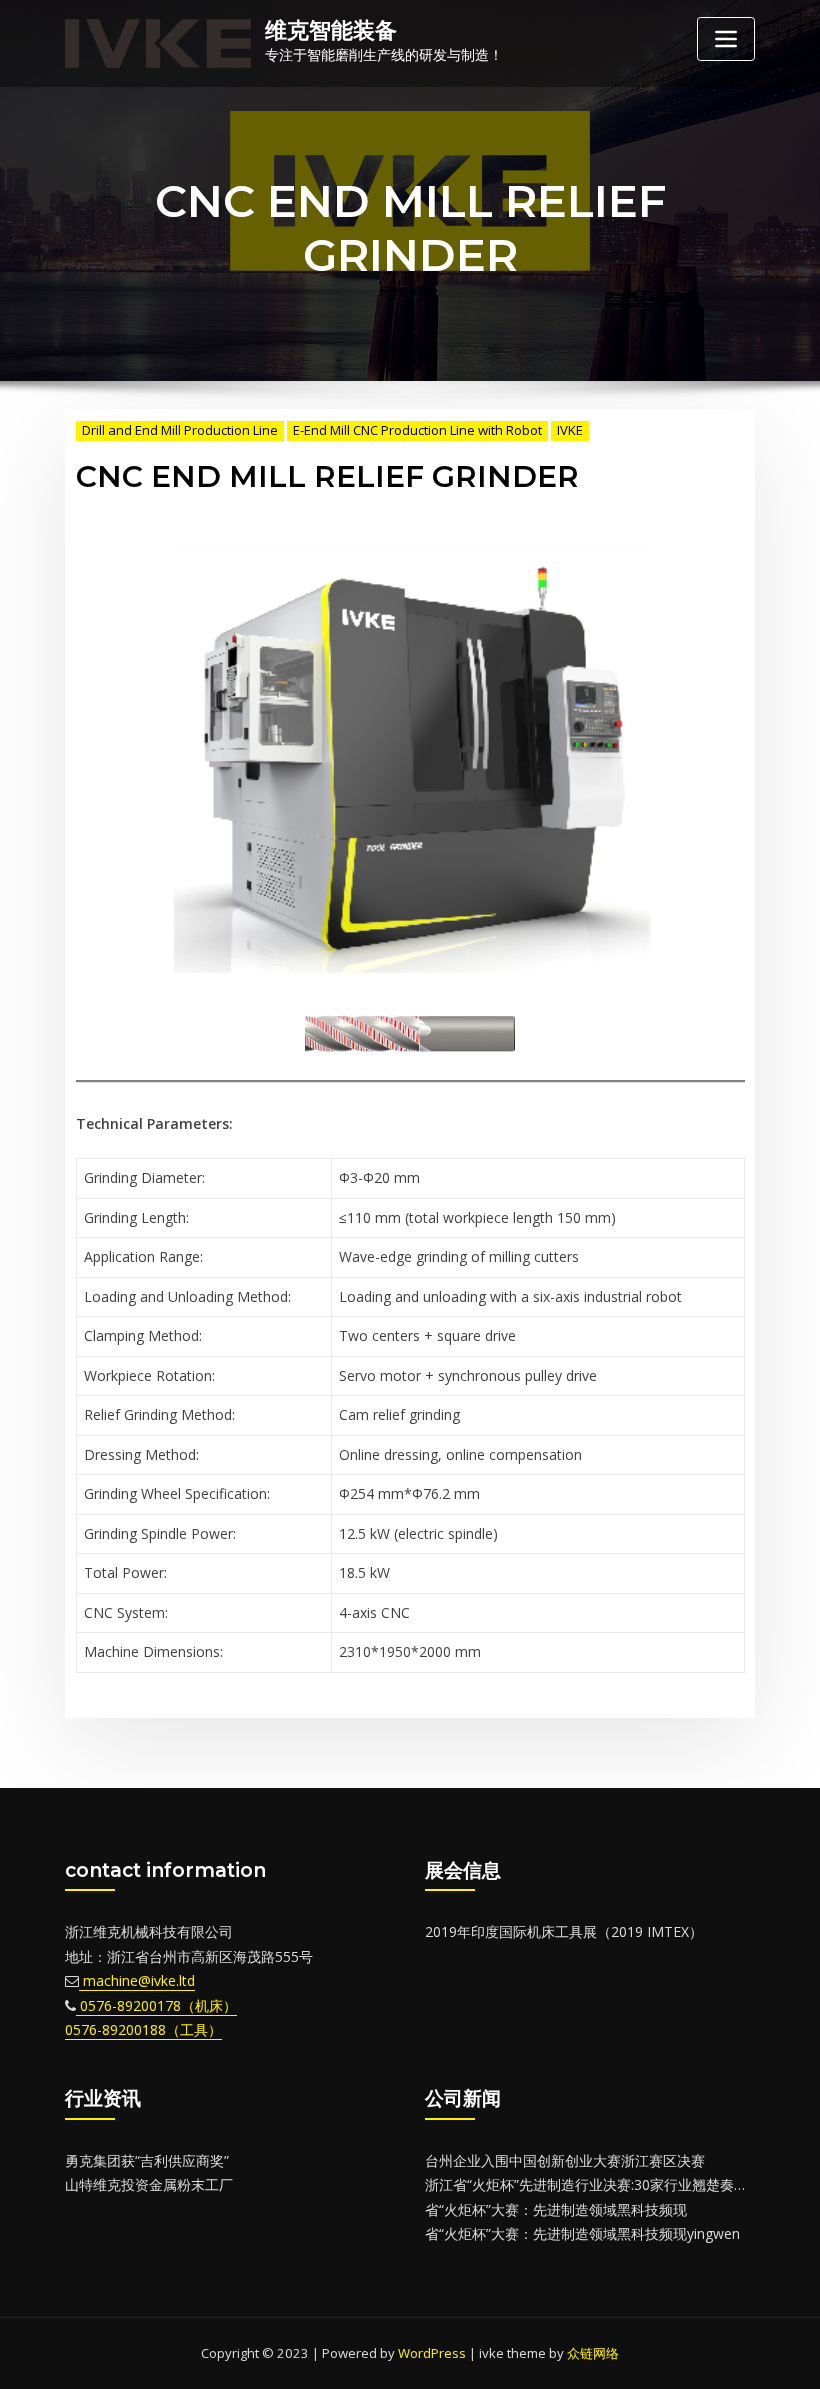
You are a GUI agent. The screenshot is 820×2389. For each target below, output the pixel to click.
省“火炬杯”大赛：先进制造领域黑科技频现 (556, 2209)
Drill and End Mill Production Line (180, 430)
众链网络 (593, 2353)
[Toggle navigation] (726, 39)
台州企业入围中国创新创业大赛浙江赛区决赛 (565, 2160)
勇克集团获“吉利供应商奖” (147, 2160)
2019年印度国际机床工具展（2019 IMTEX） (564, 1931)
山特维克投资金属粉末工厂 (149, 2184)
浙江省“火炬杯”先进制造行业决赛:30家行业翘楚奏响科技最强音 (621, 2184)
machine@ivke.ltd (137, 1980)
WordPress (432, 2353)
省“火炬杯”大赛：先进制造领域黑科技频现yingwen (582, 2233)
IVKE (570, 430)
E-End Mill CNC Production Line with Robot (417, 430)
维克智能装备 (331, 30)
